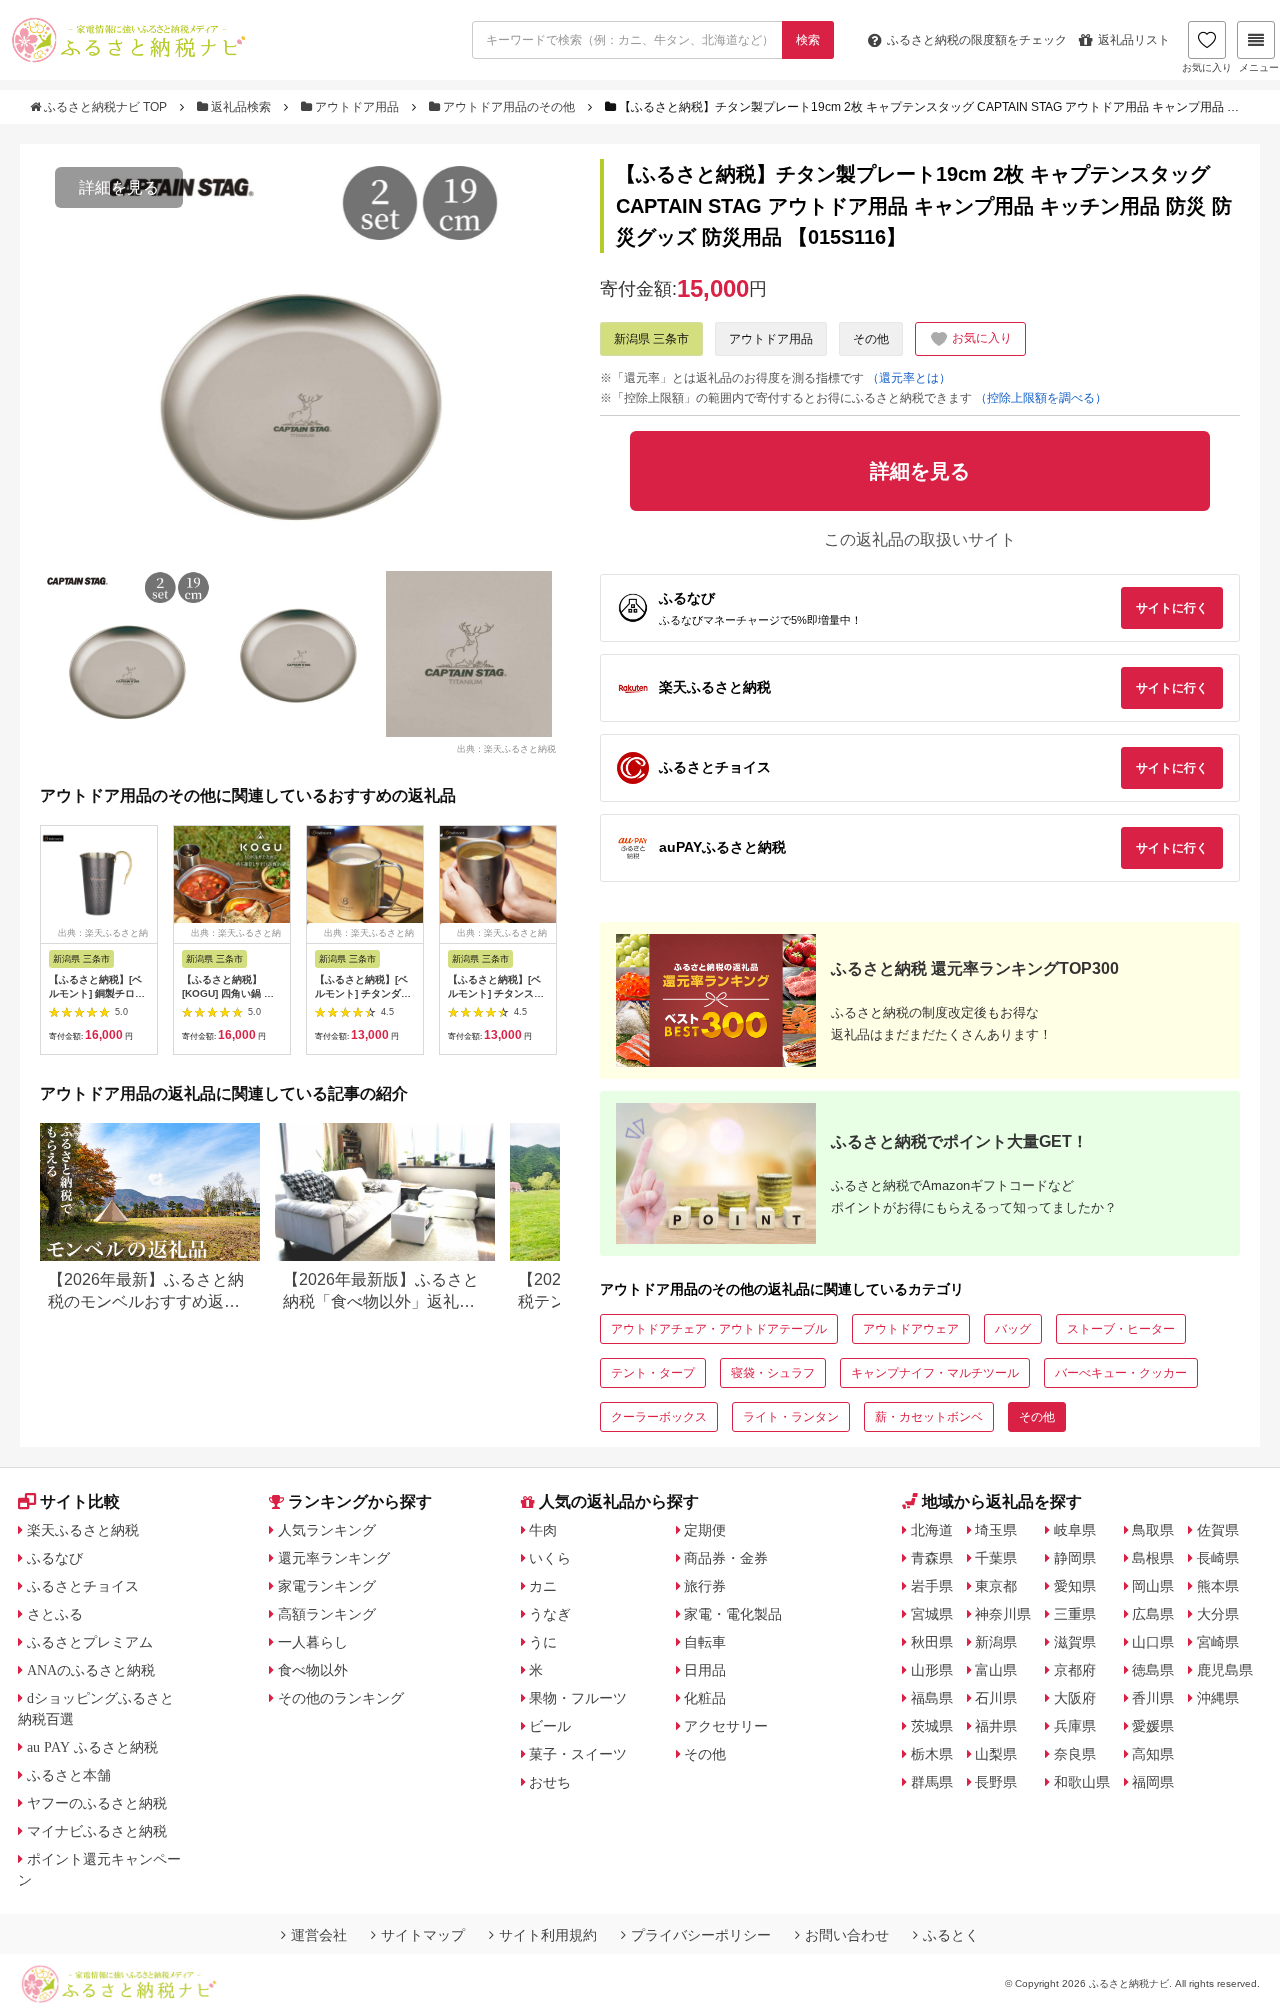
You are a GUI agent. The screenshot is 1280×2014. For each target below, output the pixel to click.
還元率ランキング (334, 1558)
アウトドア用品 (357, 107)
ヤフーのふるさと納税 (97, 1803)
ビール (550, 1726)
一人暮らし (313, 1642)
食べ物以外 (313, 1670)
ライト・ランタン (791, 1417)
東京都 (996, 1586)
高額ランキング (327, 1614)
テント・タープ (653, 1373)
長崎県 (1218, 1558)
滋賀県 (1075, 1642)
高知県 (1153, 1754)
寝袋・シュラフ (773, 1373)
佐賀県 (1218, 1530)
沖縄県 (1218, 1698)
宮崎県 (1218, 1642)
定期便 (705, 1530)
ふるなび (55, 1558)
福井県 (996, 1726)
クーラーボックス (659, 1417)
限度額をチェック (977, 40)
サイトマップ (423, 1935)
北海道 (932, 1530)
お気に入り (1207, 67)
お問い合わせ (847, 1935)
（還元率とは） (909, 378)
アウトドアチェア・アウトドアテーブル (719, 1329)
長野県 (996, 1782)
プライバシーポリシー (701, 1935)
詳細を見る (119, 187)
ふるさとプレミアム (90, 1642)
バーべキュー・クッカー (1121, 1373)
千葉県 (996, 1558)
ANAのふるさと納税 (91, 1670)
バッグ (1013, 1329)
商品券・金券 (726, 1558)
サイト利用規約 (548, 1935)
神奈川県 (1003, 1614)
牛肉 (543, 1530)
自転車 (705, 1642)
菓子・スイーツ (578, 1754)
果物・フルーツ (578, 1698)
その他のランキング (341, 1698)
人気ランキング (327, 1530)
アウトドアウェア (911, 1329)
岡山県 (1153, 1586)
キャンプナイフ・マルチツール (935, 1373)
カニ (543, 1586)
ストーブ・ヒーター (1121, 1329)
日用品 (705, 1670)
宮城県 (932, 1614)
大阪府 (1075, 1698)
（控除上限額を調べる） (1041, 398)
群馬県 (932, 1782)
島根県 (1153, 1558)
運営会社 (319, 1935)
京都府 (1075, 1670)
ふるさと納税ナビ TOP (105, 107)
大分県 (1218, 1614)
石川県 (996, 1698)
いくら (550, 1558)
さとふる (55, 1614)
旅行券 (705, 1586)
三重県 (1075, 1614)
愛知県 (1075, 1586)
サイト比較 (80, 1501)
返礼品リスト (1134, 40)
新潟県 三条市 (651, 339)
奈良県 (1075, 1754)
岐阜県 (1075, 1530)
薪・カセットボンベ (929, 1417)
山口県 (1153, 1642)
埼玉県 (996, 1530)
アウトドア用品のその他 (509, 107)
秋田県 (932, 1642)
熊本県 (1218, 1586)
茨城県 (932, 1726)
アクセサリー (726, 1726)
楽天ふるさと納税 (83, 1530)
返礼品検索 (241, 107)
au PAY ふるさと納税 (92, 1747)
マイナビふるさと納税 (97, 1831)
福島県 (932, 1698)
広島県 (1153, 1614)
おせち (550, 1782)
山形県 (932, 1670)
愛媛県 (1153, 1726)
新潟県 (996, 1642)
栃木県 (932, 1754)
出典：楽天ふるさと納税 (506, 748)
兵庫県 (1075, 1726)
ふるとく (951, 1935)
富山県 (996, 1670)
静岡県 (1075, 1558)
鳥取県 (1153, 1530)
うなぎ (550, 1614)
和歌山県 (1082, 1782)
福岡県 (1153, 1782)
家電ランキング (327, 1586)
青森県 (932, 1558)
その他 (871, 339)
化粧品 (705, 1698)
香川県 (1153, 1698)
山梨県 (996, 1754)
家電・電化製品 (733, 1614)
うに (543, 1642)
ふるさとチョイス (83, 1586)
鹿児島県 (1225, 1670)
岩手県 (932, 1586)
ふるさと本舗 (69, 1775)
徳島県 (1153, 1670)
